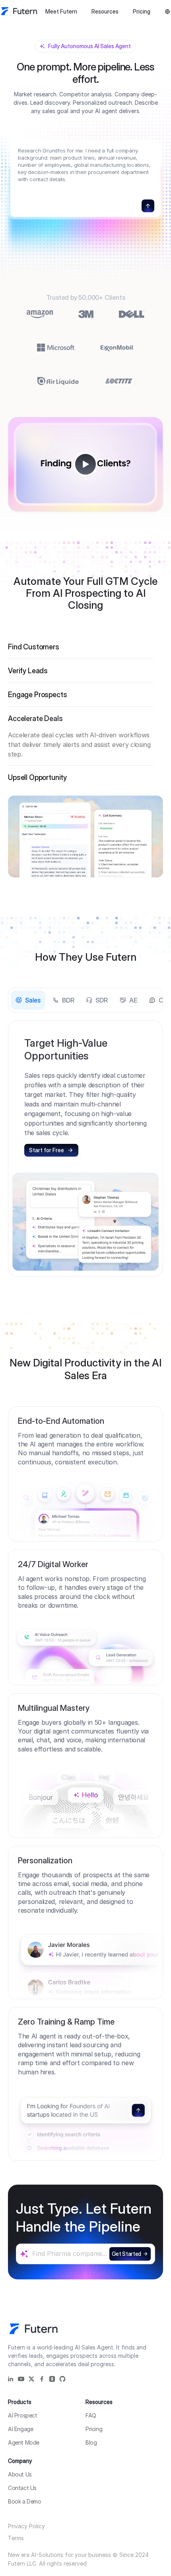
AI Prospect (23, 2415)
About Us (20, 2474)
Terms (16, 2538)
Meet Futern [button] (61, 11)
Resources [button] (105, 11)
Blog (91, 2442)
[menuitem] (61, 12)
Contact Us (22, 2488)
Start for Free (47, 1150)
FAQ (91, 2415)
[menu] (82, 11)
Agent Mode (24, 2442)
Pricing (142, 11)
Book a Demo (25, 2501)
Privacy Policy (26, 2526)
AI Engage (20, 2429)
